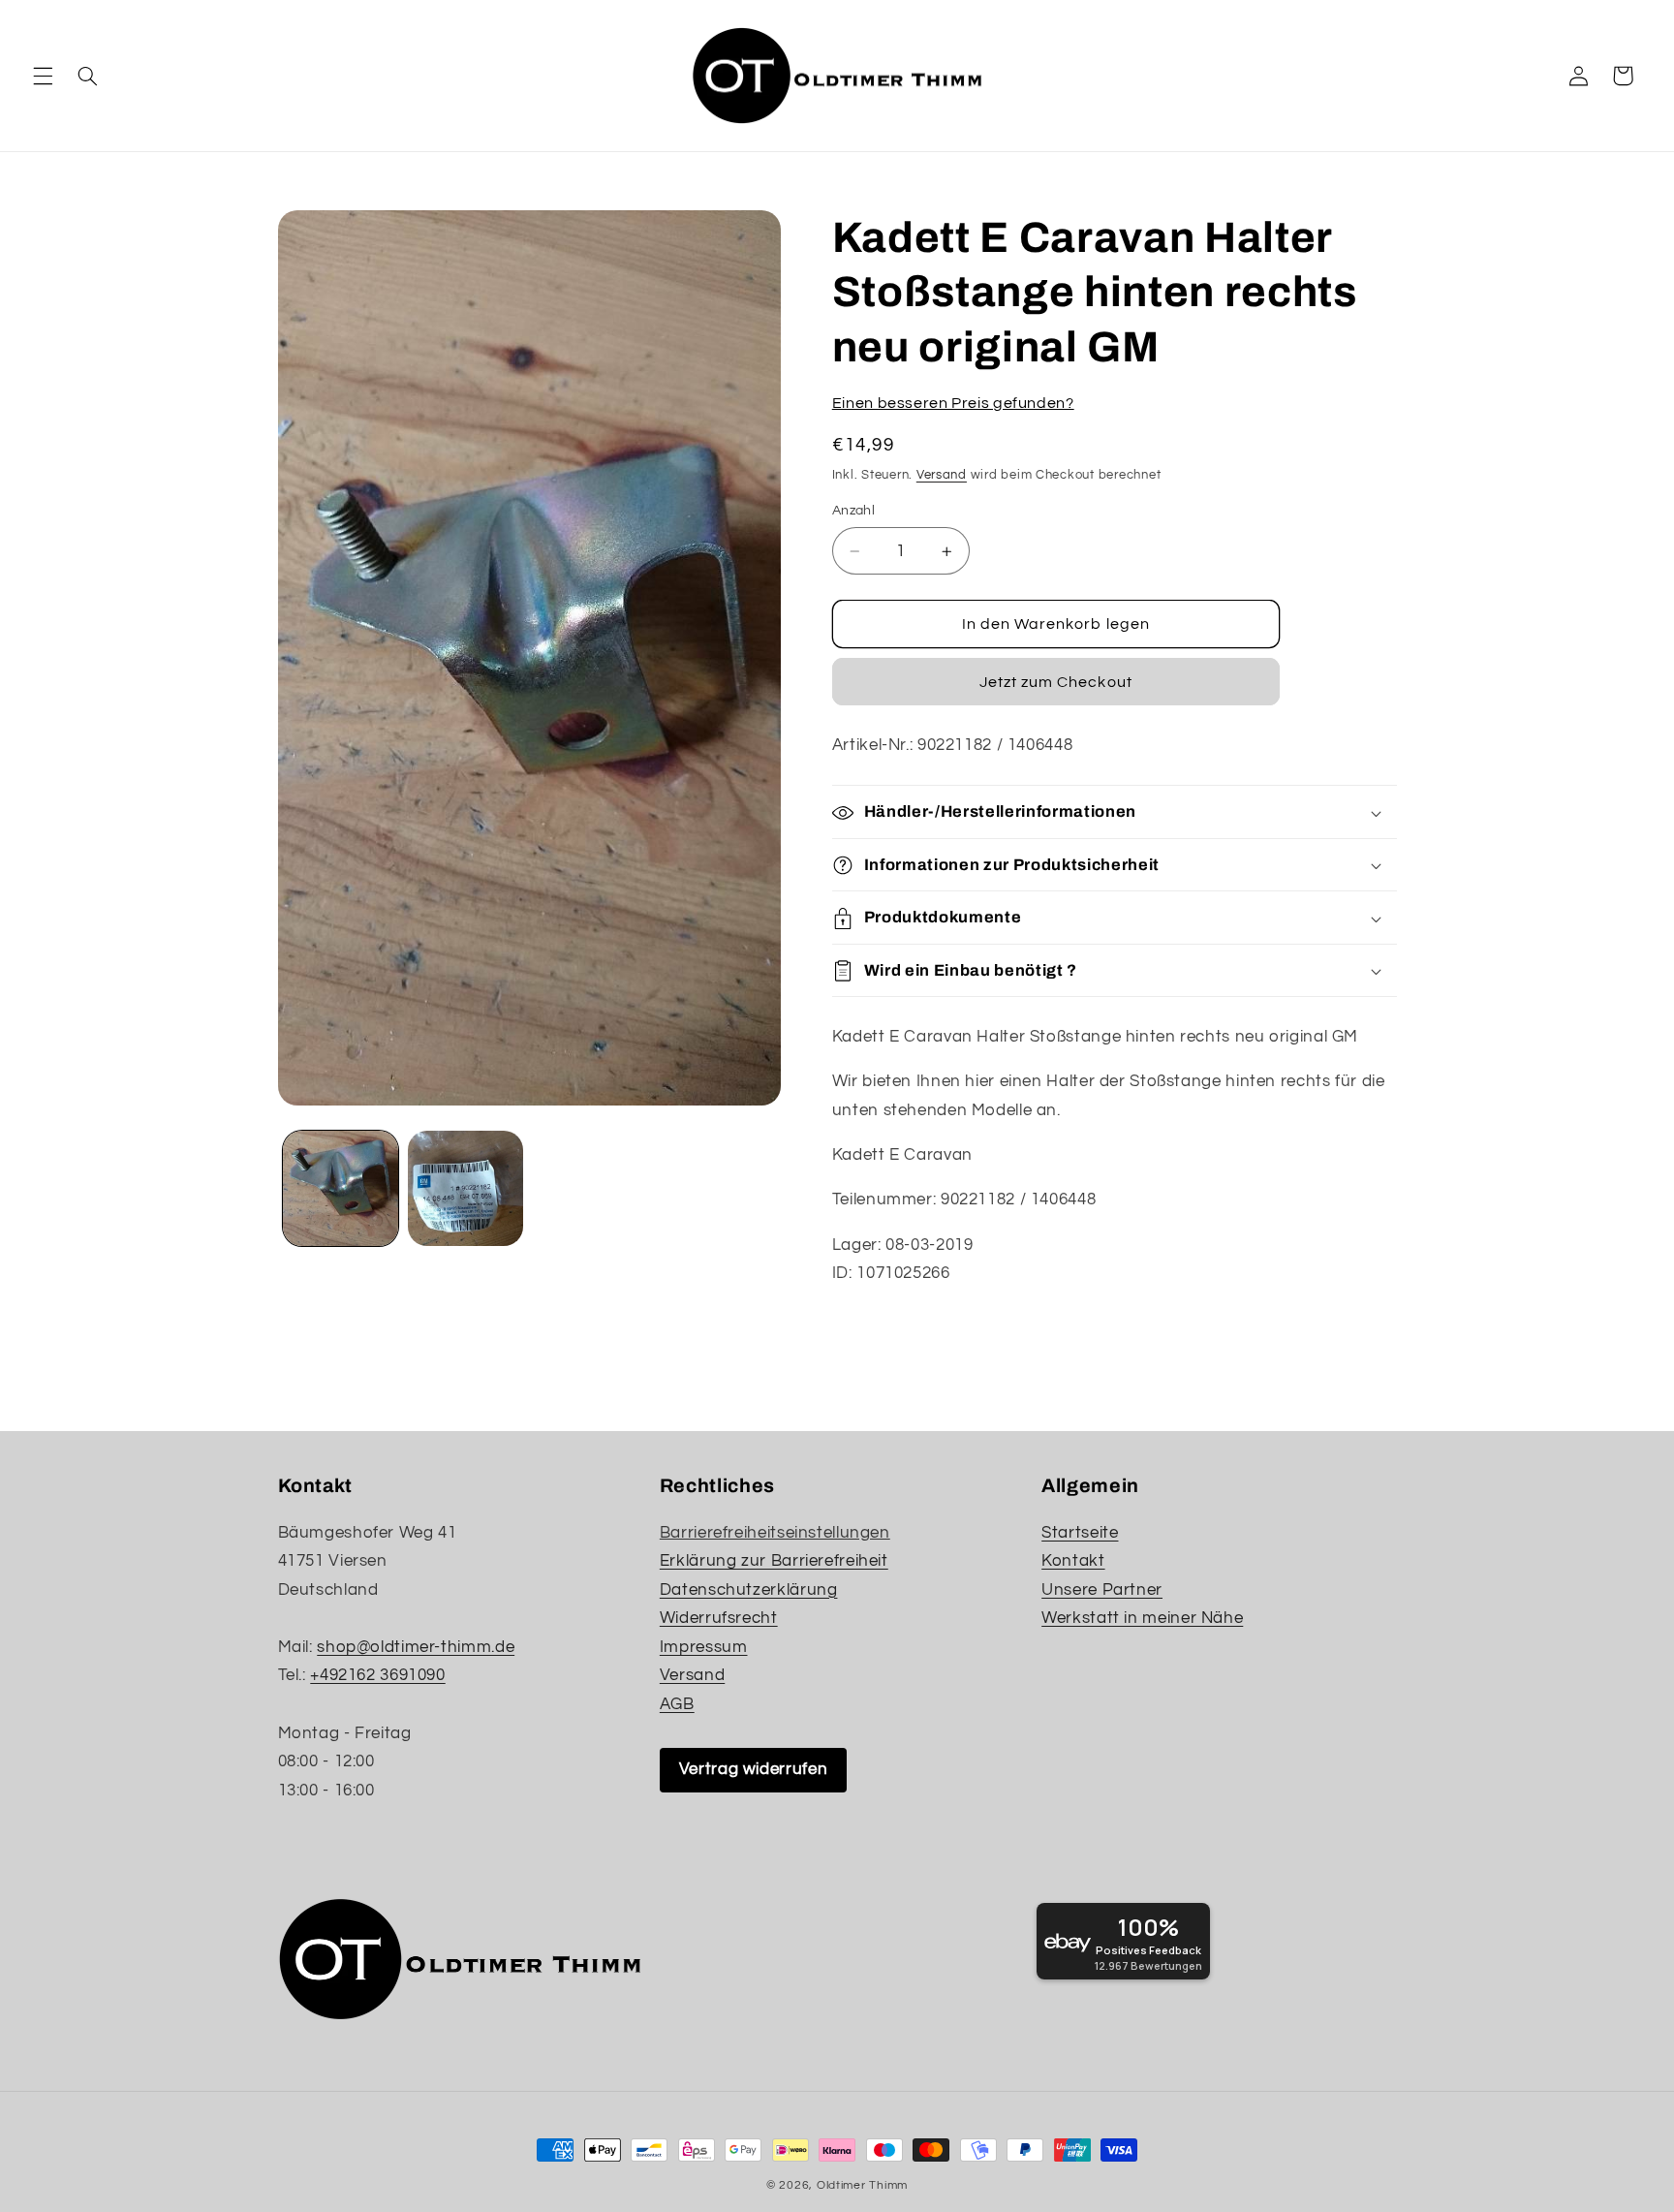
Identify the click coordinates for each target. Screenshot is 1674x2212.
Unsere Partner (1102, 1590)
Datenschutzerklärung (749, 1590)
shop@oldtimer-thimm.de (416, 1647)
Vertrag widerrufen (753, 1769)
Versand (942, 475)
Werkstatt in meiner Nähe (1142, 1618)
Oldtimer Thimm (862, 2185)
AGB (677, 1704)
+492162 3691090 (377, 1675)
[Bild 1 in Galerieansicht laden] (341, 1188)
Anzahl (854, 512)
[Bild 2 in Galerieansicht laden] (465, 1188)
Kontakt (1073, 1561)
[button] (43, 76)
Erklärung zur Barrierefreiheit (774, 1561)
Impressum (704, 1647)
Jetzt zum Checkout (1056, 683)
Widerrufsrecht (719, 1618)
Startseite (1080, 1533)
